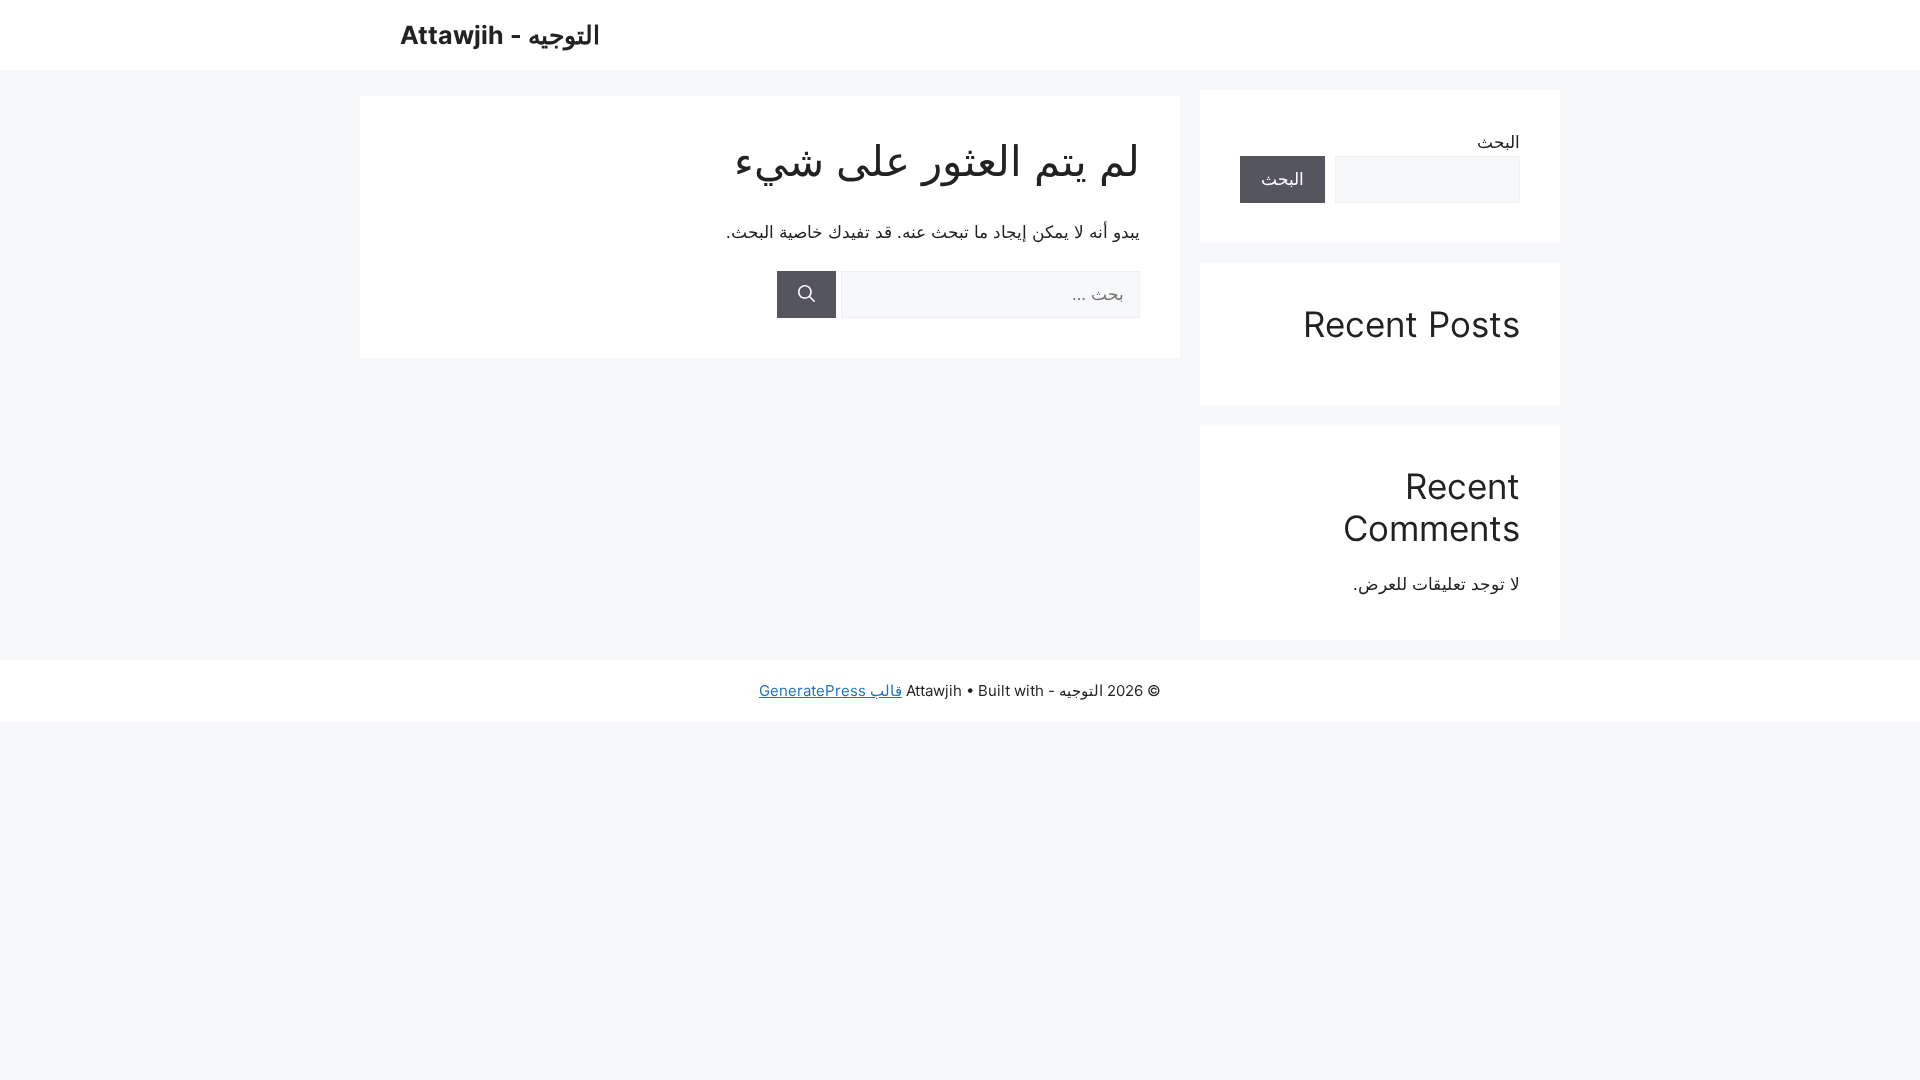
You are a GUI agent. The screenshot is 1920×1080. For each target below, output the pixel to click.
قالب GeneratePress (830, 690)
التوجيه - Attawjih (500, 35)
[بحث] (806, 295)
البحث (1498, 142)
